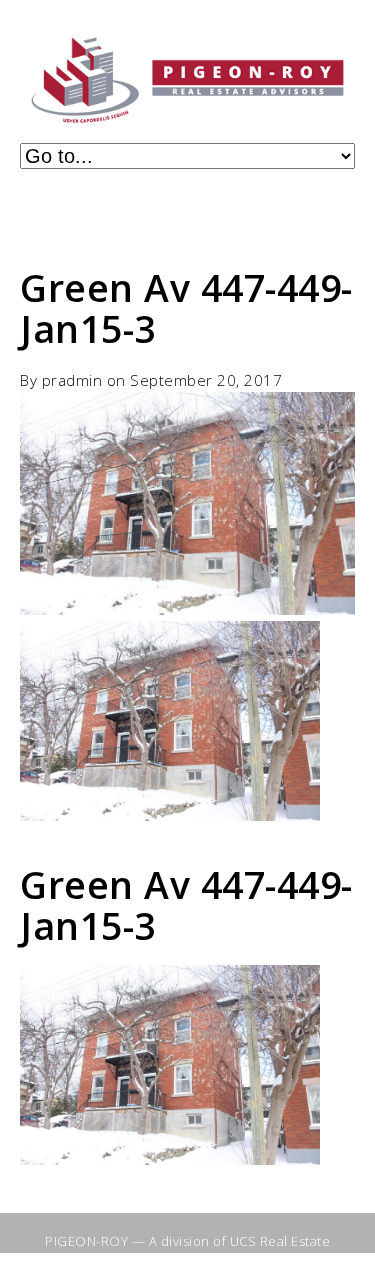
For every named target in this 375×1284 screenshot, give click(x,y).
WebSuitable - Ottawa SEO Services (250, 1266)
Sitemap (129, 1258)
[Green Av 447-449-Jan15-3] (187, 609)
